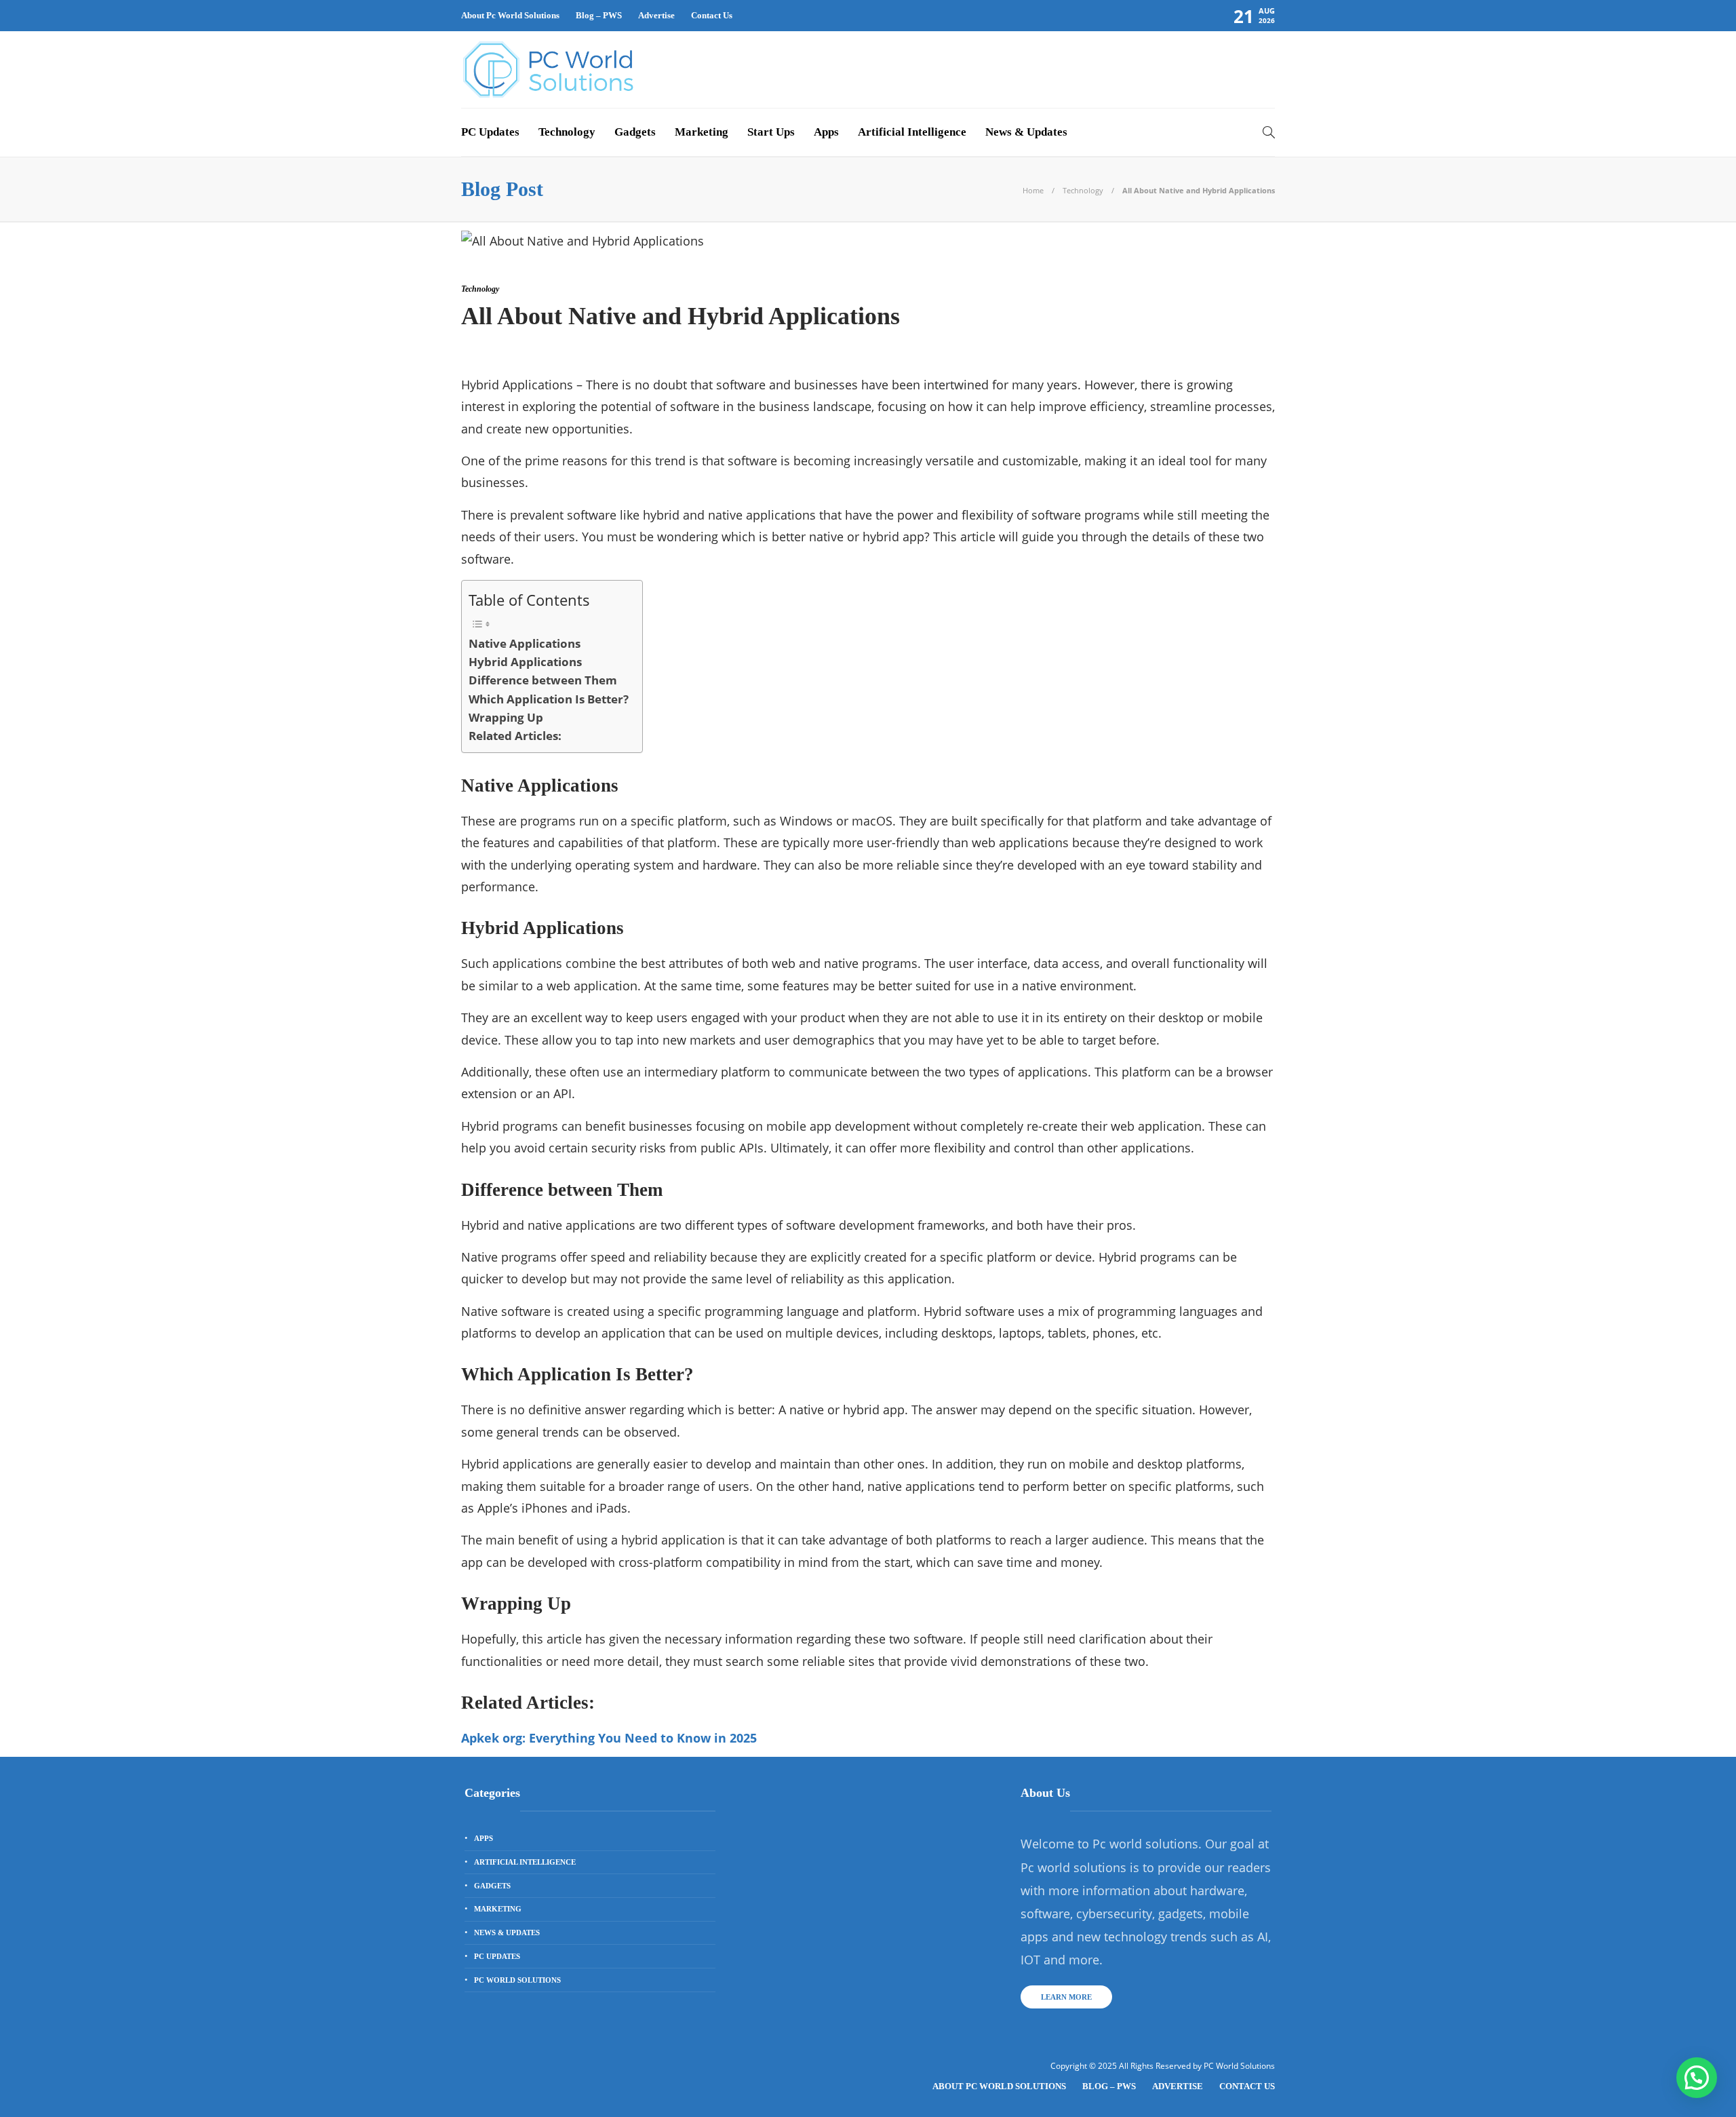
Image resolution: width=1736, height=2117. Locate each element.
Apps (826, 132)
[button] (1697, 2078)
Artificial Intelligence (912, 132)
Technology (567, 132)
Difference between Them (543, 680)
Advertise (656, 15)
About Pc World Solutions (510, 15)
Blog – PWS (599, 15)
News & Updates (1026, 132)
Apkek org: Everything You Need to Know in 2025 (609, 1738)
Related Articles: (515, 736)
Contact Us (712, 15)
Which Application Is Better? (549, 699)
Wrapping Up (506, 717)
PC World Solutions (517, 1980)
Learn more (1066, 1997)
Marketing (702, 132)
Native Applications (525, 643)
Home (1033, 190)
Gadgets (635, 132)
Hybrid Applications (525, 662)
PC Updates (490, 132)
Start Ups (771, 132)
